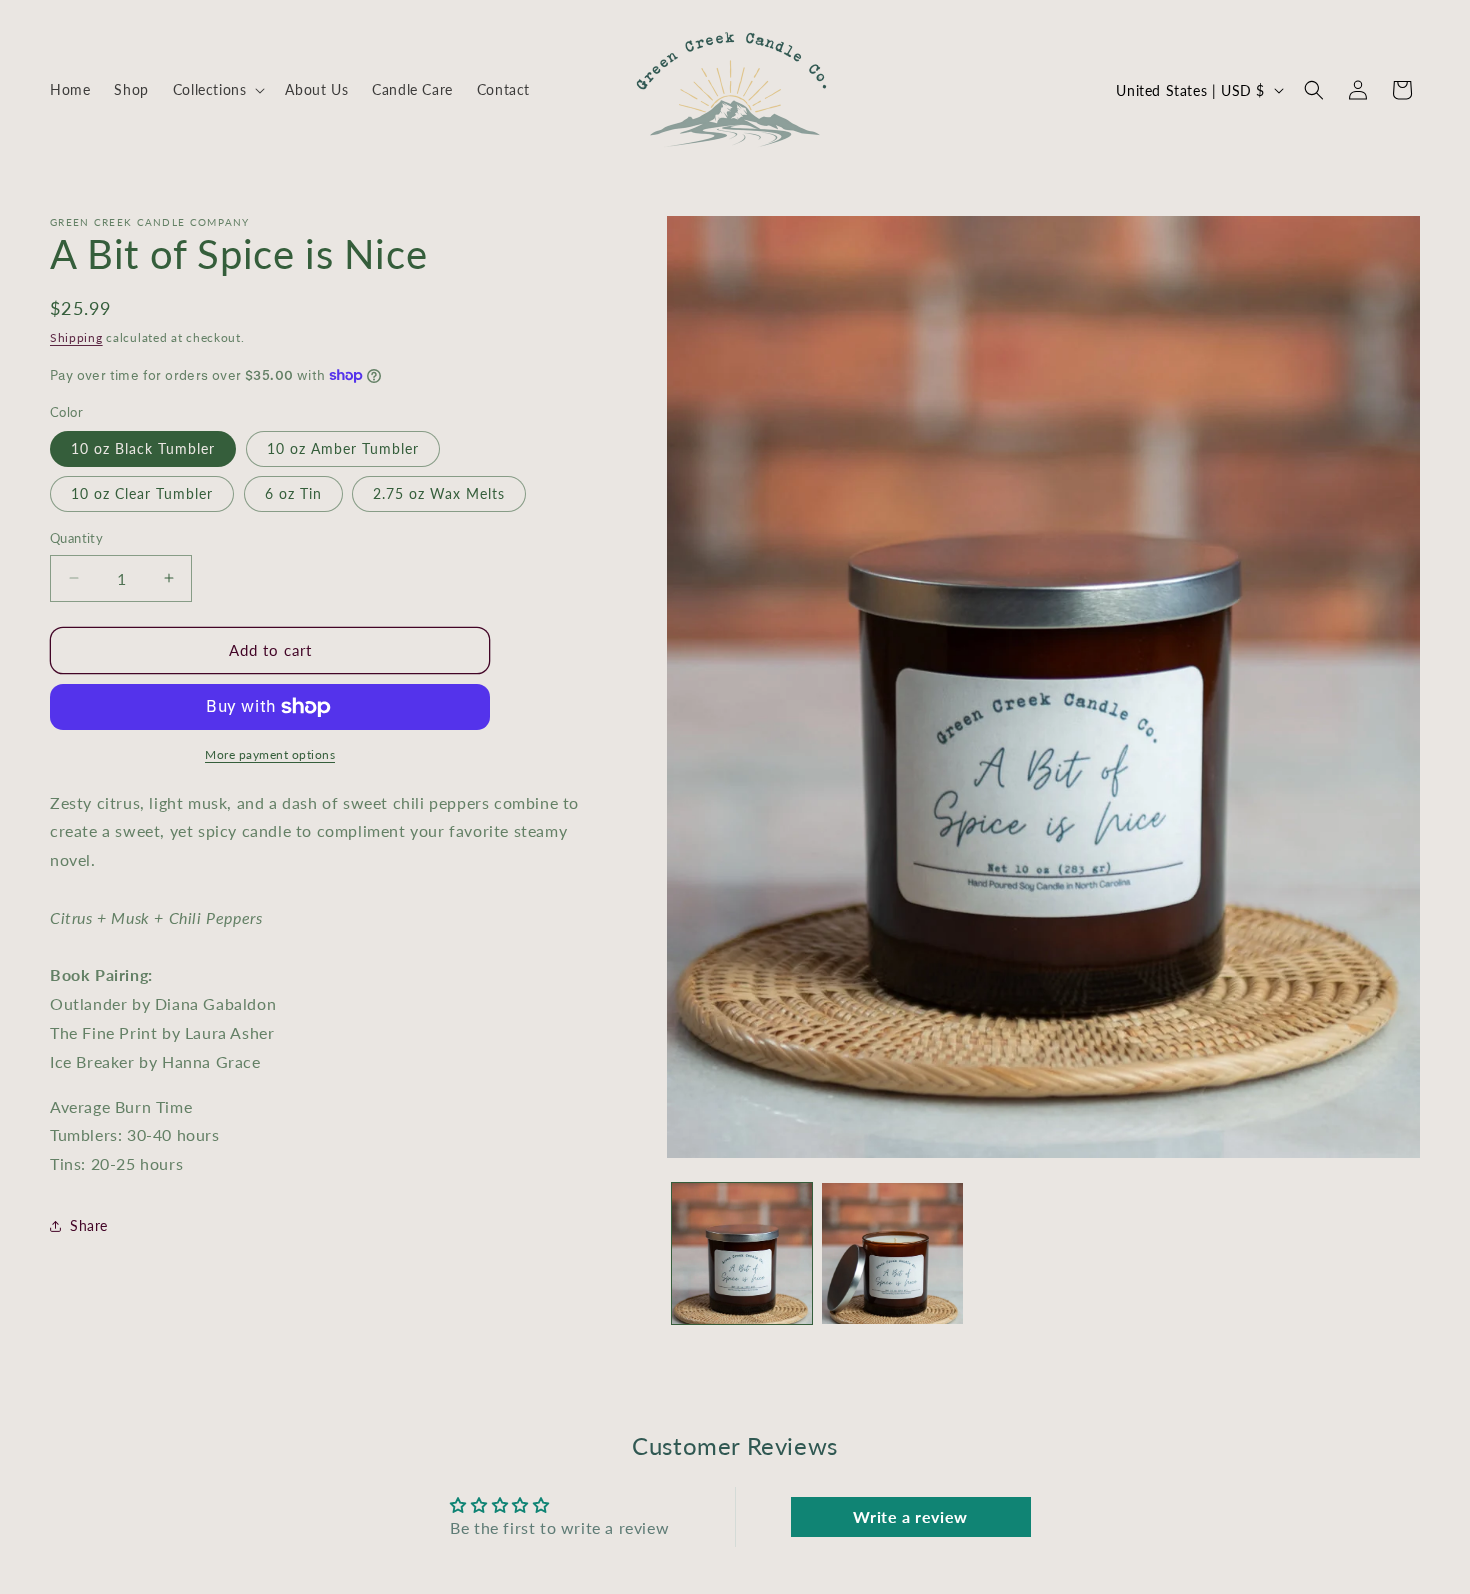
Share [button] (89, 1225)
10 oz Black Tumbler (143, 448)
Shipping (76, 337)
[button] (217, 90)
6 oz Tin (293, 493)
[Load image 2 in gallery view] (892, 1253)
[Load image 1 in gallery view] (742, 1253)
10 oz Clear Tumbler (142, 493)
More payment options (270, 754)
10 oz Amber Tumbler (343, 448)
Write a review (910, 1515)
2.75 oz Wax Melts (439, 493)
